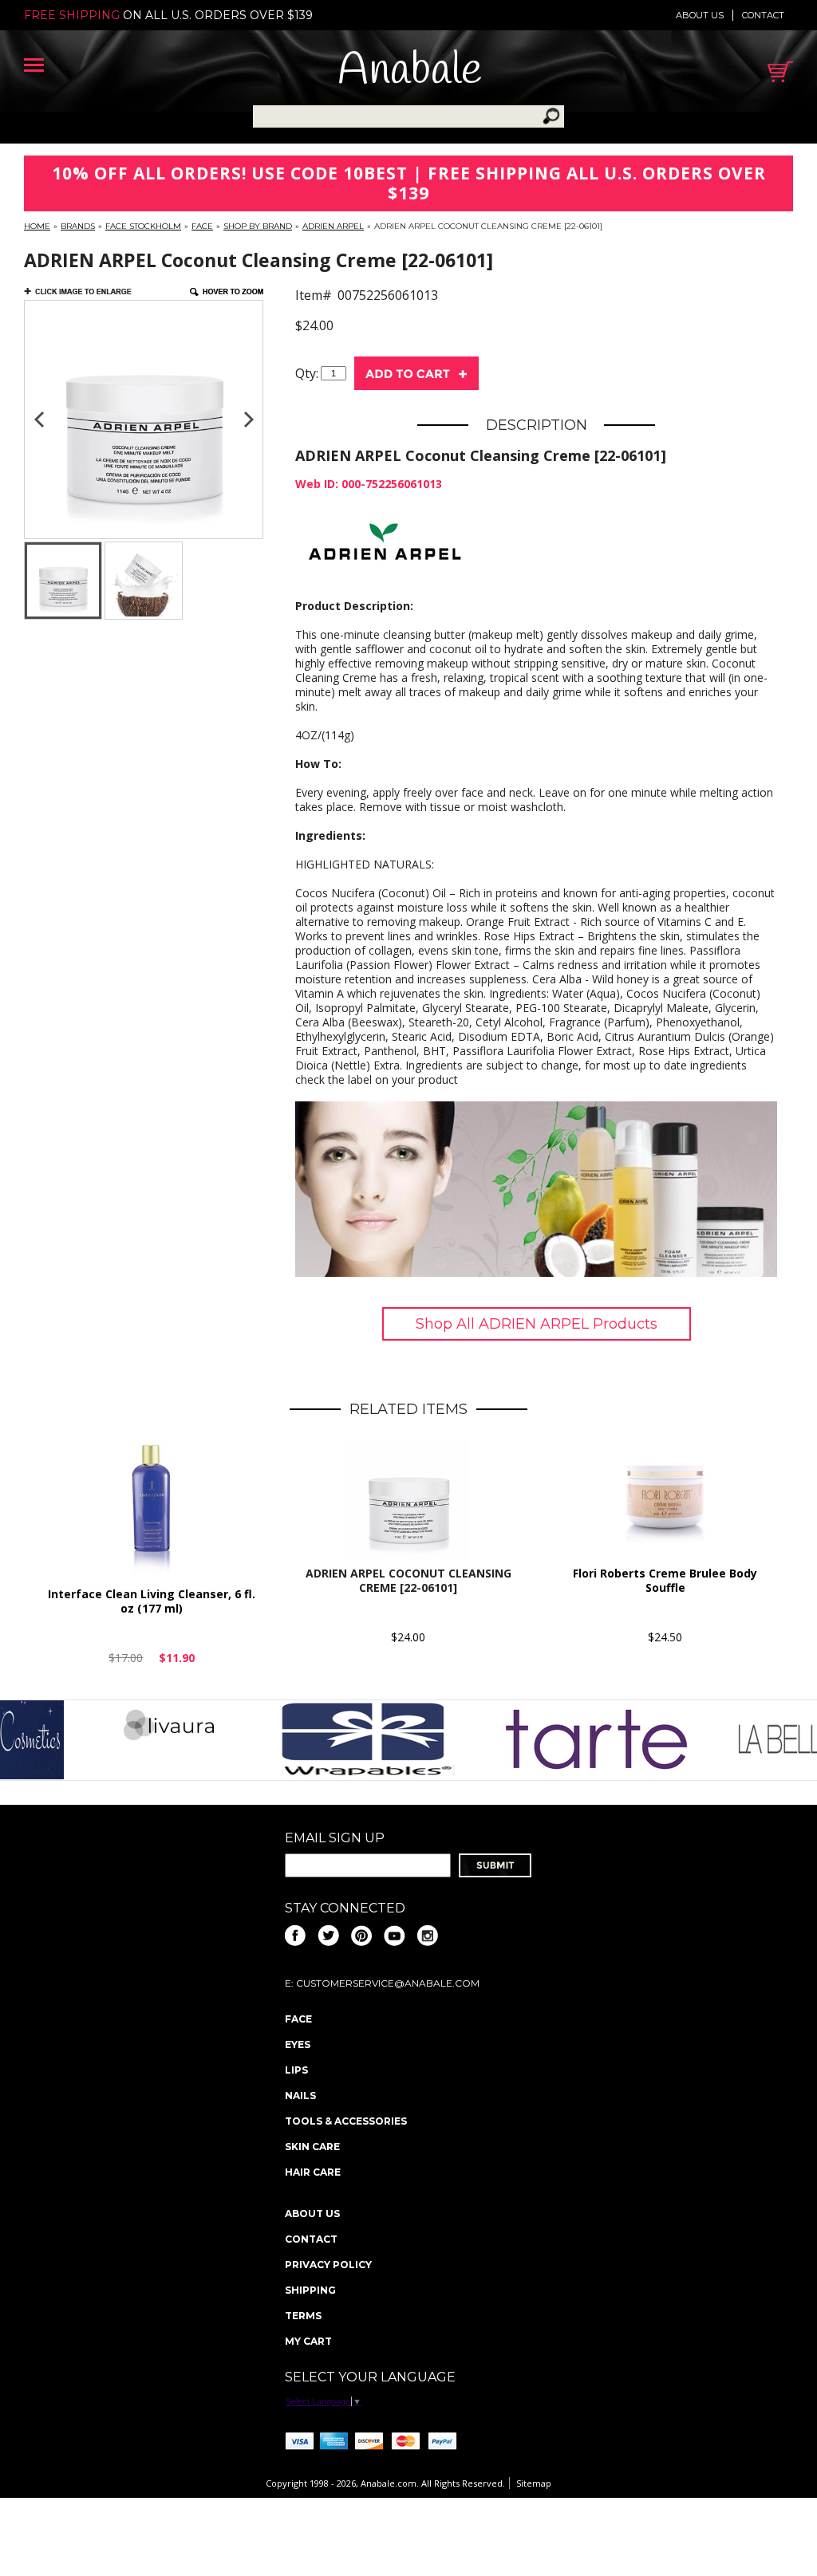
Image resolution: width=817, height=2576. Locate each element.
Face (202, 226)
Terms (303, 2316)
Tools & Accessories (346, 2121)
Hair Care (313, 2172)
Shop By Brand (258, 226)
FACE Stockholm (143, 226)
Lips (296, 2070)
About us (700, 15)
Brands (78, 226)
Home (37, 226)
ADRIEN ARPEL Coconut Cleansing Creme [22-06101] (408, 1580)
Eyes (298, 2044)
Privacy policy (328, 2265)
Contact (763, 15)
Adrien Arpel (333, 226)
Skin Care (312, 2147)
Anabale (410, 71)
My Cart (308, 2341)
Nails (300, 2095)
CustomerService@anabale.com (388, 1983)
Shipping (310, 2290)
